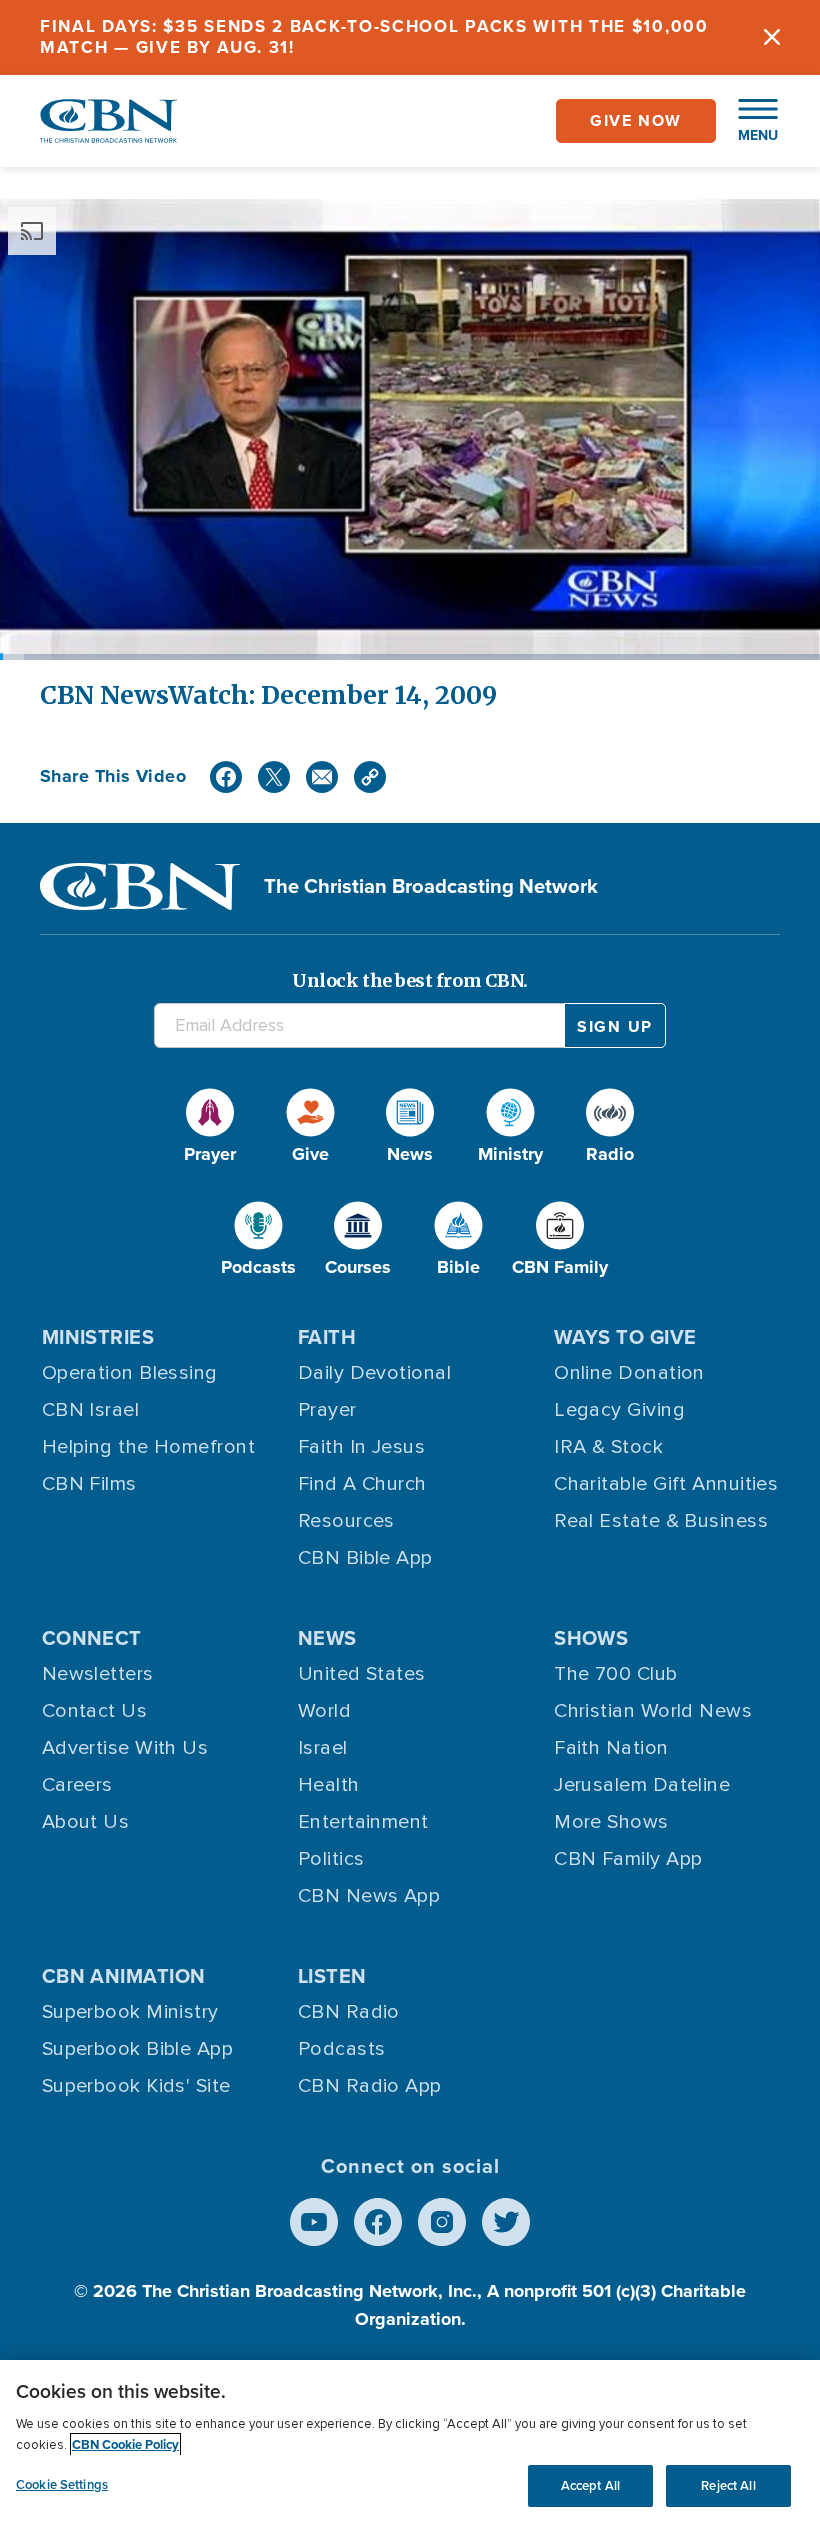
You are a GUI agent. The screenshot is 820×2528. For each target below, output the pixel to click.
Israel (323, 1748)
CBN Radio (349, 2012)
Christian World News (653, 1711)
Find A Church (362, 1484)
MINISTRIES (98, 1337)
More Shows (611, 1822)
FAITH (327, 1337)
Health (329, 1785)
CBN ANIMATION (124, 1976)
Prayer (327, 1410)
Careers (77, 1785)
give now (636, 120)
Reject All (728, 2485)
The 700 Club (615, 1674)
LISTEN (332, 1976)
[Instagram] (442, 2222)
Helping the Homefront (148, 1447)
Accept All (590, 2485)
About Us (86, 1822)
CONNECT (92, 1638)
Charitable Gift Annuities (666, 1484)
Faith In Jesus (361, 1447)
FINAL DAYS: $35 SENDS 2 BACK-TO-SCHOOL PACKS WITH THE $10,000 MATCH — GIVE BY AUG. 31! (374, 37)
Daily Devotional (374, 1373)
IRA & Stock (608, 1447)
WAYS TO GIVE (625, 1337)
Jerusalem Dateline (642, 1785)
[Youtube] (314, 2222)
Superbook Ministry (130, 2012)
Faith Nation (611, 1748)
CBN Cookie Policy (125, 2444)
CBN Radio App (370, 2086)
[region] (410, 2444)
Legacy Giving (619, 1410)
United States (362, 1674)
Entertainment (363, 1822)
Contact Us (95, 1711)
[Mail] (322, 777)
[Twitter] (274, 777)
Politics (331, 1859)
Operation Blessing (130, 1373)
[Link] (370, 777)
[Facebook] (226, 777)
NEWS (327, 1638)
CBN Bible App (365, 1558)
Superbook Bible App (138, 2049)
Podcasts (342, 2049)
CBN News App (369, 1896)
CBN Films (89, 1484)
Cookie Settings (62, 2484)
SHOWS (591, 1638)
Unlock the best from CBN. (410, 980)
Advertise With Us (125, 1748)
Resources (346, 1521)
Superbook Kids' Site (136, 2086)
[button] (748, 121)
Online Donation (629, 1373)
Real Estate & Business (661, 1521)
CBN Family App (628, 1859)
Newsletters (98, 1674)
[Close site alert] (772, 37)
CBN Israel (91, 1410)
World (324, 1711)
